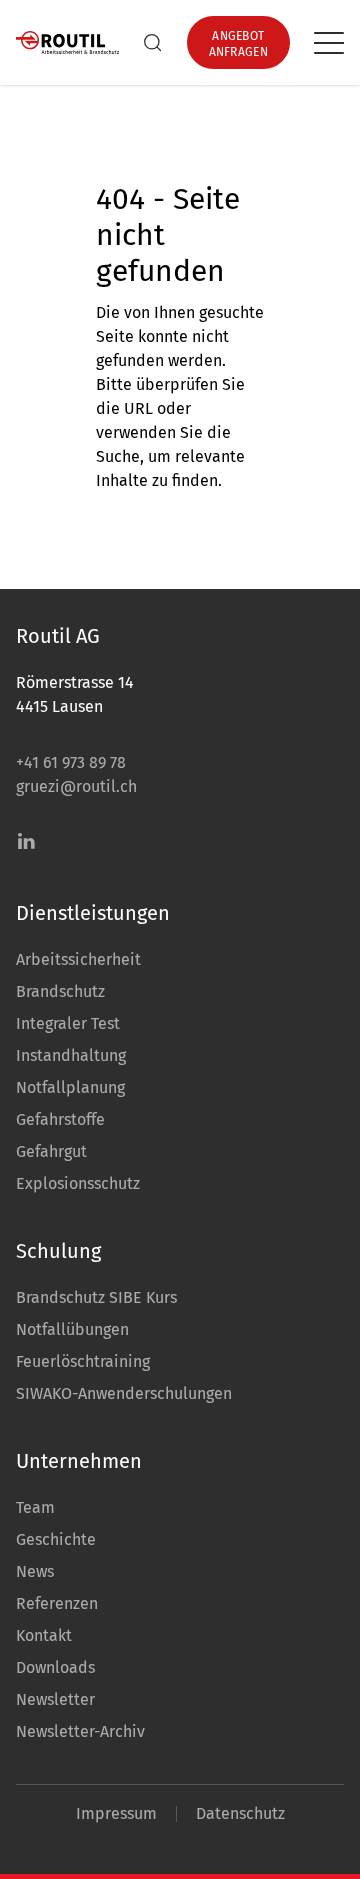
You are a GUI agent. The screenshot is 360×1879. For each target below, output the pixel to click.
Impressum (116, 1813)
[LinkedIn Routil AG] (26, 841)
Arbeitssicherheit (78, 959)
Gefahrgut (51, 1151)
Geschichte (56, 1539)
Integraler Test (68, 1023)
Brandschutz (60, 991)
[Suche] (153, 43)
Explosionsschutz (78, 1183)
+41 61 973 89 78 (71, 762)
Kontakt (44, 1635)
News (35, 1571)
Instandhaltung (71, 1055)
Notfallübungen (72, 1329)
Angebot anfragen (238, 44)
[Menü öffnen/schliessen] (329, 43)
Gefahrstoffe (60, 1119)
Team (35, 1507)
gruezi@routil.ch (76, 786)
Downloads (55, 1667)
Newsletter (55, 1699)
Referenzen (57, 1603)
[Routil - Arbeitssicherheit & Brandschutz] (67, 43)
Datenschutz (240, 1813)
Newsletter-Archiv (80, 1731)
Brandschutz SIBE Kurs (96, 1297)
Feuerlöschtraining (83, 1361)
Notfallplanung (70, 1087)
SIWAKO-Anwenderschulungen (124, 1393)
